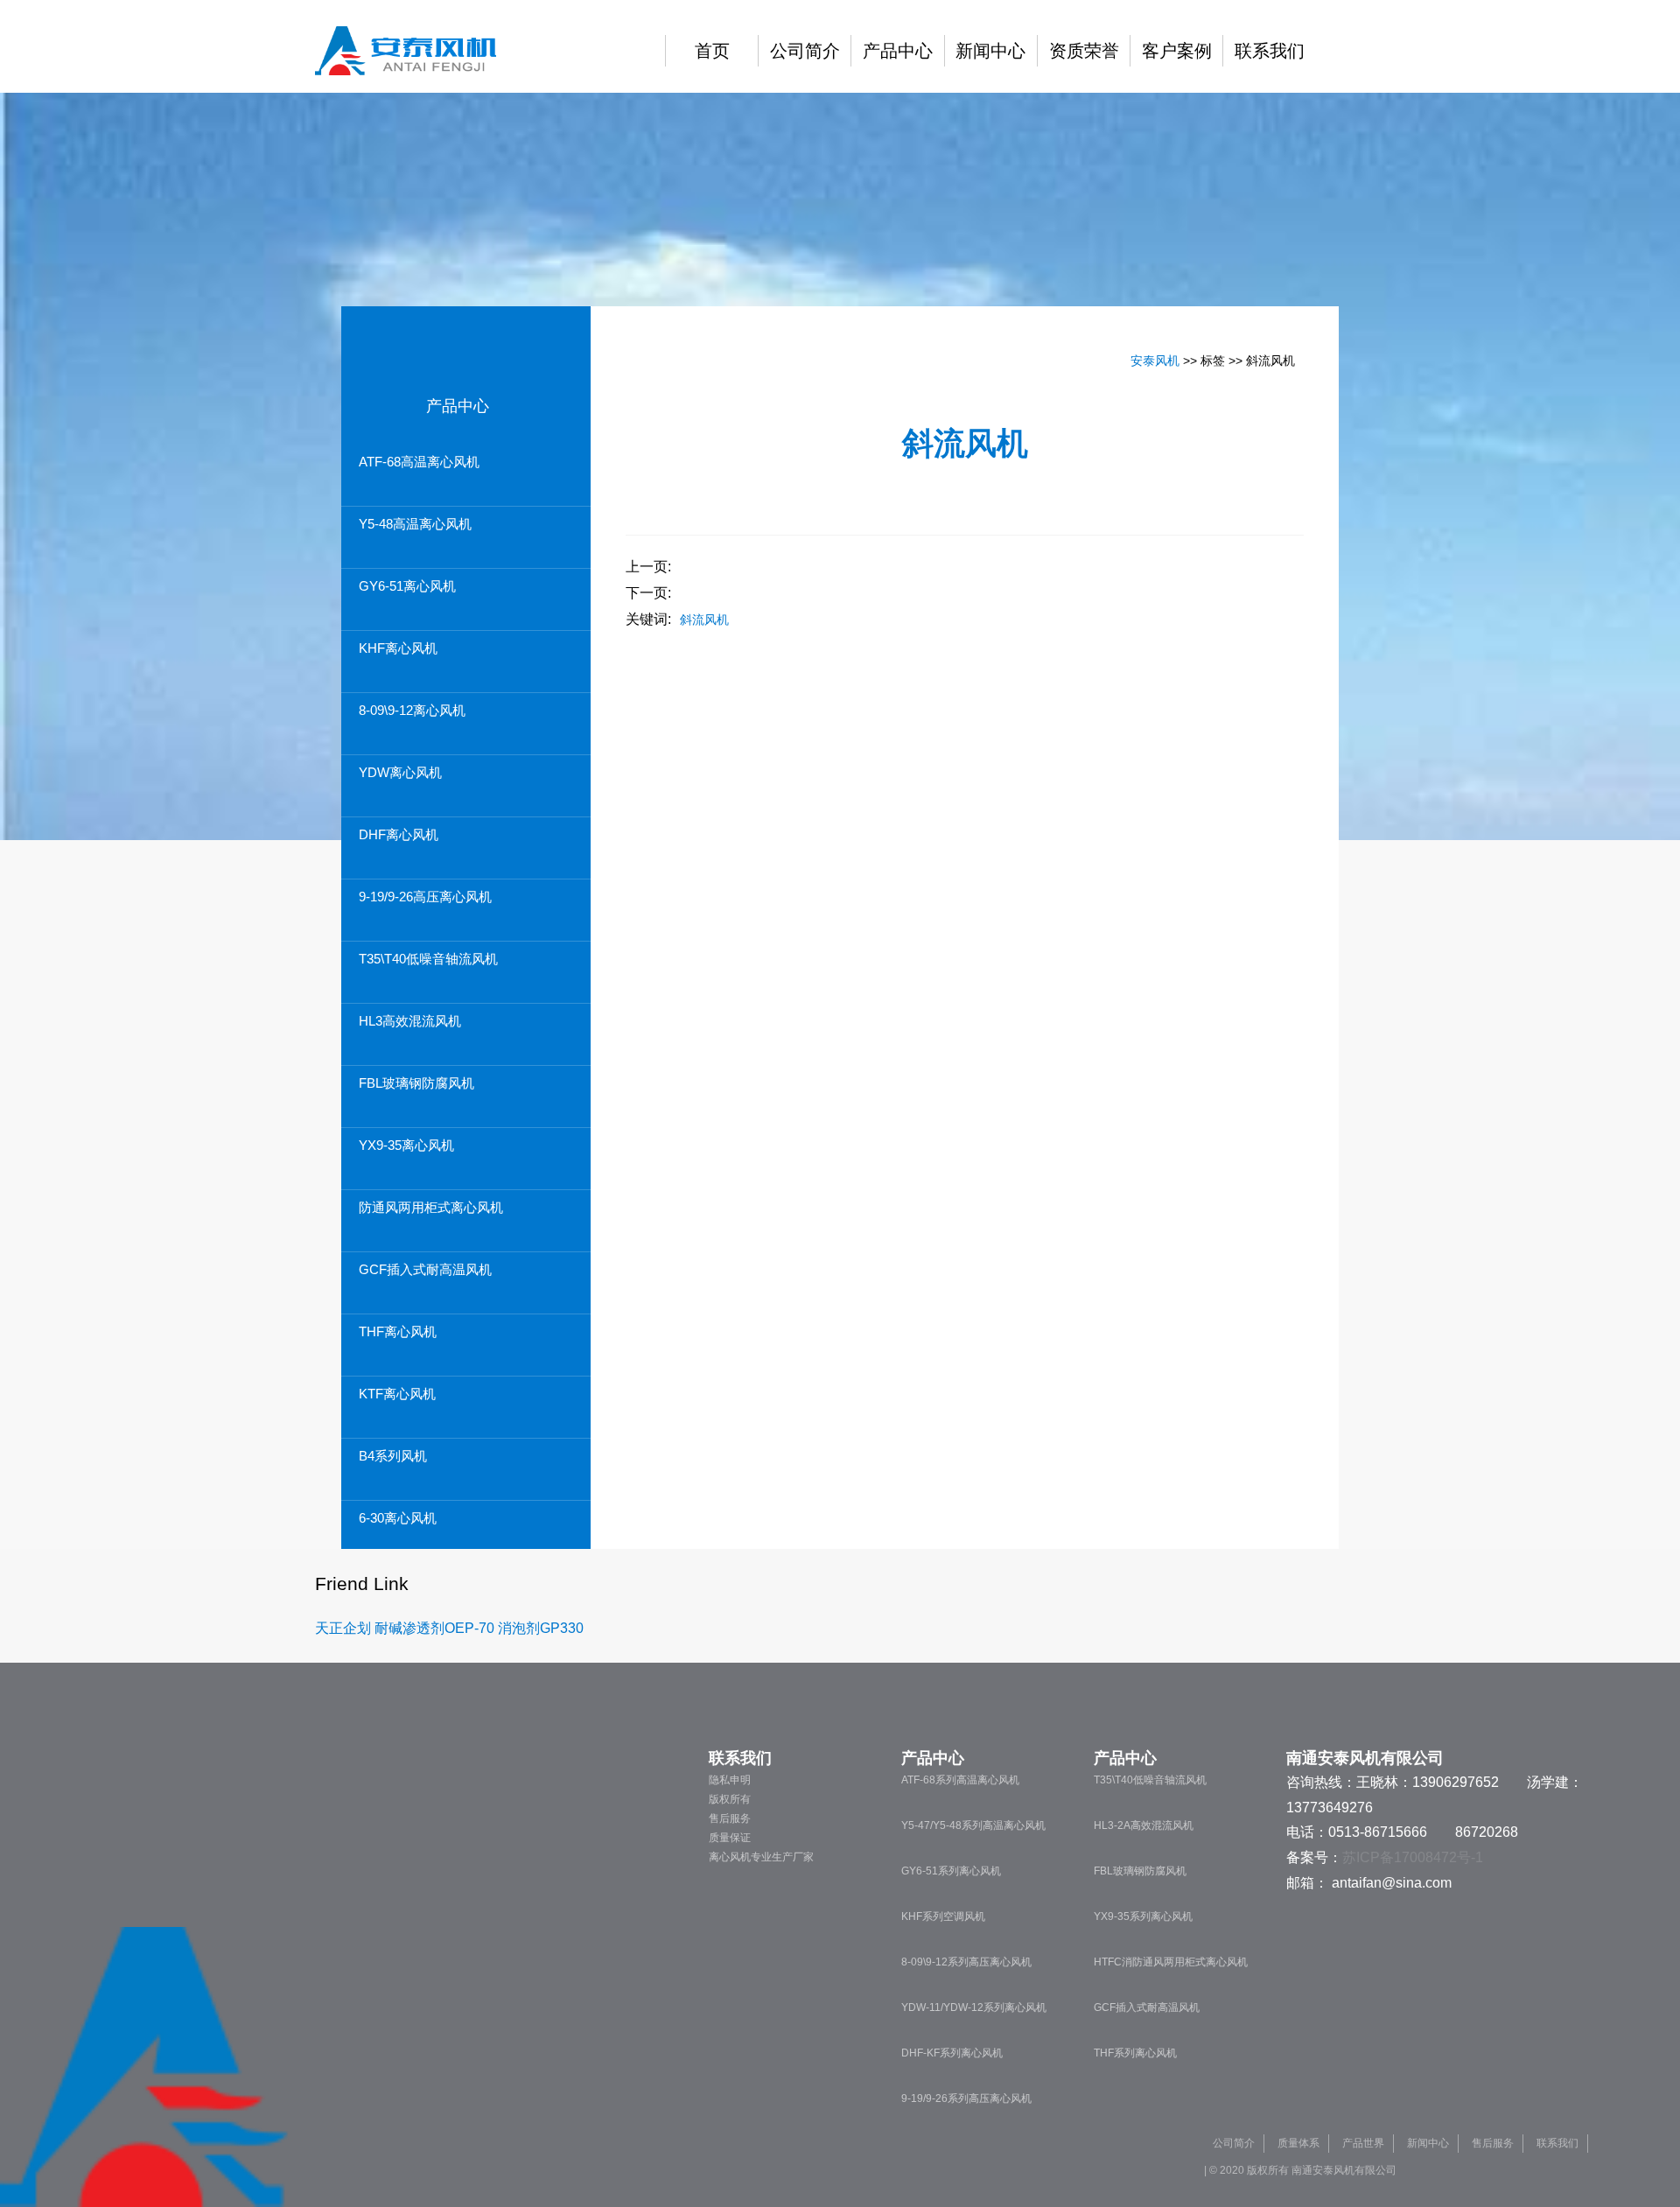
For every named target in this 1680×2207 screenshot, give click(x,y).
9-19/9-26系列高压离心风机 (966, 2098)
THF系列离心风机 (1135, 2053)
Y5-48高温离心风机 (415, 524)
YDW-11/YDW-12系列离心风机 (974, 2007)
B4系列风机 (393, 1456)
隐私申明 (730, 1780)
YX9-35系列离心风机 (1143, 1916)
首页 (712, 51)
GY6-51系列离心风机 (951, 1871)
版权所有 (730, 1799)
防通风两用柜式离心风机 (431, 1207)
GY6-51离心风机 (407, 586)
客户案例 (1177, 51)
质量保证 (730, 1838)
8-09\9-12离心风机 (412, 710)
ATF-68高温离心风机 (419, 462)
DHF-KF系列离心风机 (952, 2053)
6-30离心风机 (398, 1518)
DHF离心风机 (399, 834)
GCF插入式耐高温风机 (425, 1269)
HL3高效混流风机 (410, 1021)
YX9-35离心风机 (406, 1145)
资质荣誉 (1084, 51)
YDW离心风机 (400, 772)
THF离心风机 (398, 1331)
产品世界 (1363, 2143)
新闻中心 (990, 51)
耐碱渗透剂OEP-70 (434, 1628)
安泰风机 (1155, 361)
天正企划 (343, 1628)
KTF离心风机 (397, 1394)
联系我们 (1270, 51)
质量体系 (1298, 2143)
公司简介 (805, 51)
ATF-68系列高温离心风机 (960, 1780)
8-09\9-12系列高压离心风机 (966, 1962)
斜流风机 (704, 620)
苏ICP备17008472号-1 (1413, 1857)
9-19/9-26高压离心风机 (425, 897)
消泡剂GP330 (541, 1628)
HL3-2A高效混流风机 (1144, 1825)
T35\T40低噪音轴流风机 (428, 959)
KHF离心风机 (398, 648)
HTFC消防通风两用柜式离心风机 (1171, 1962)
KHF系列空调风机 (943, 1916)
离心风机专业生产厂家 (761, 1857)
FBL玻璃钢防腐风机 (416, 1083)
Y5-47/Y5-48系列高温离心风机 (973, 1825)
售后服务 (730, 1818)
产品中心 (898, 51)
